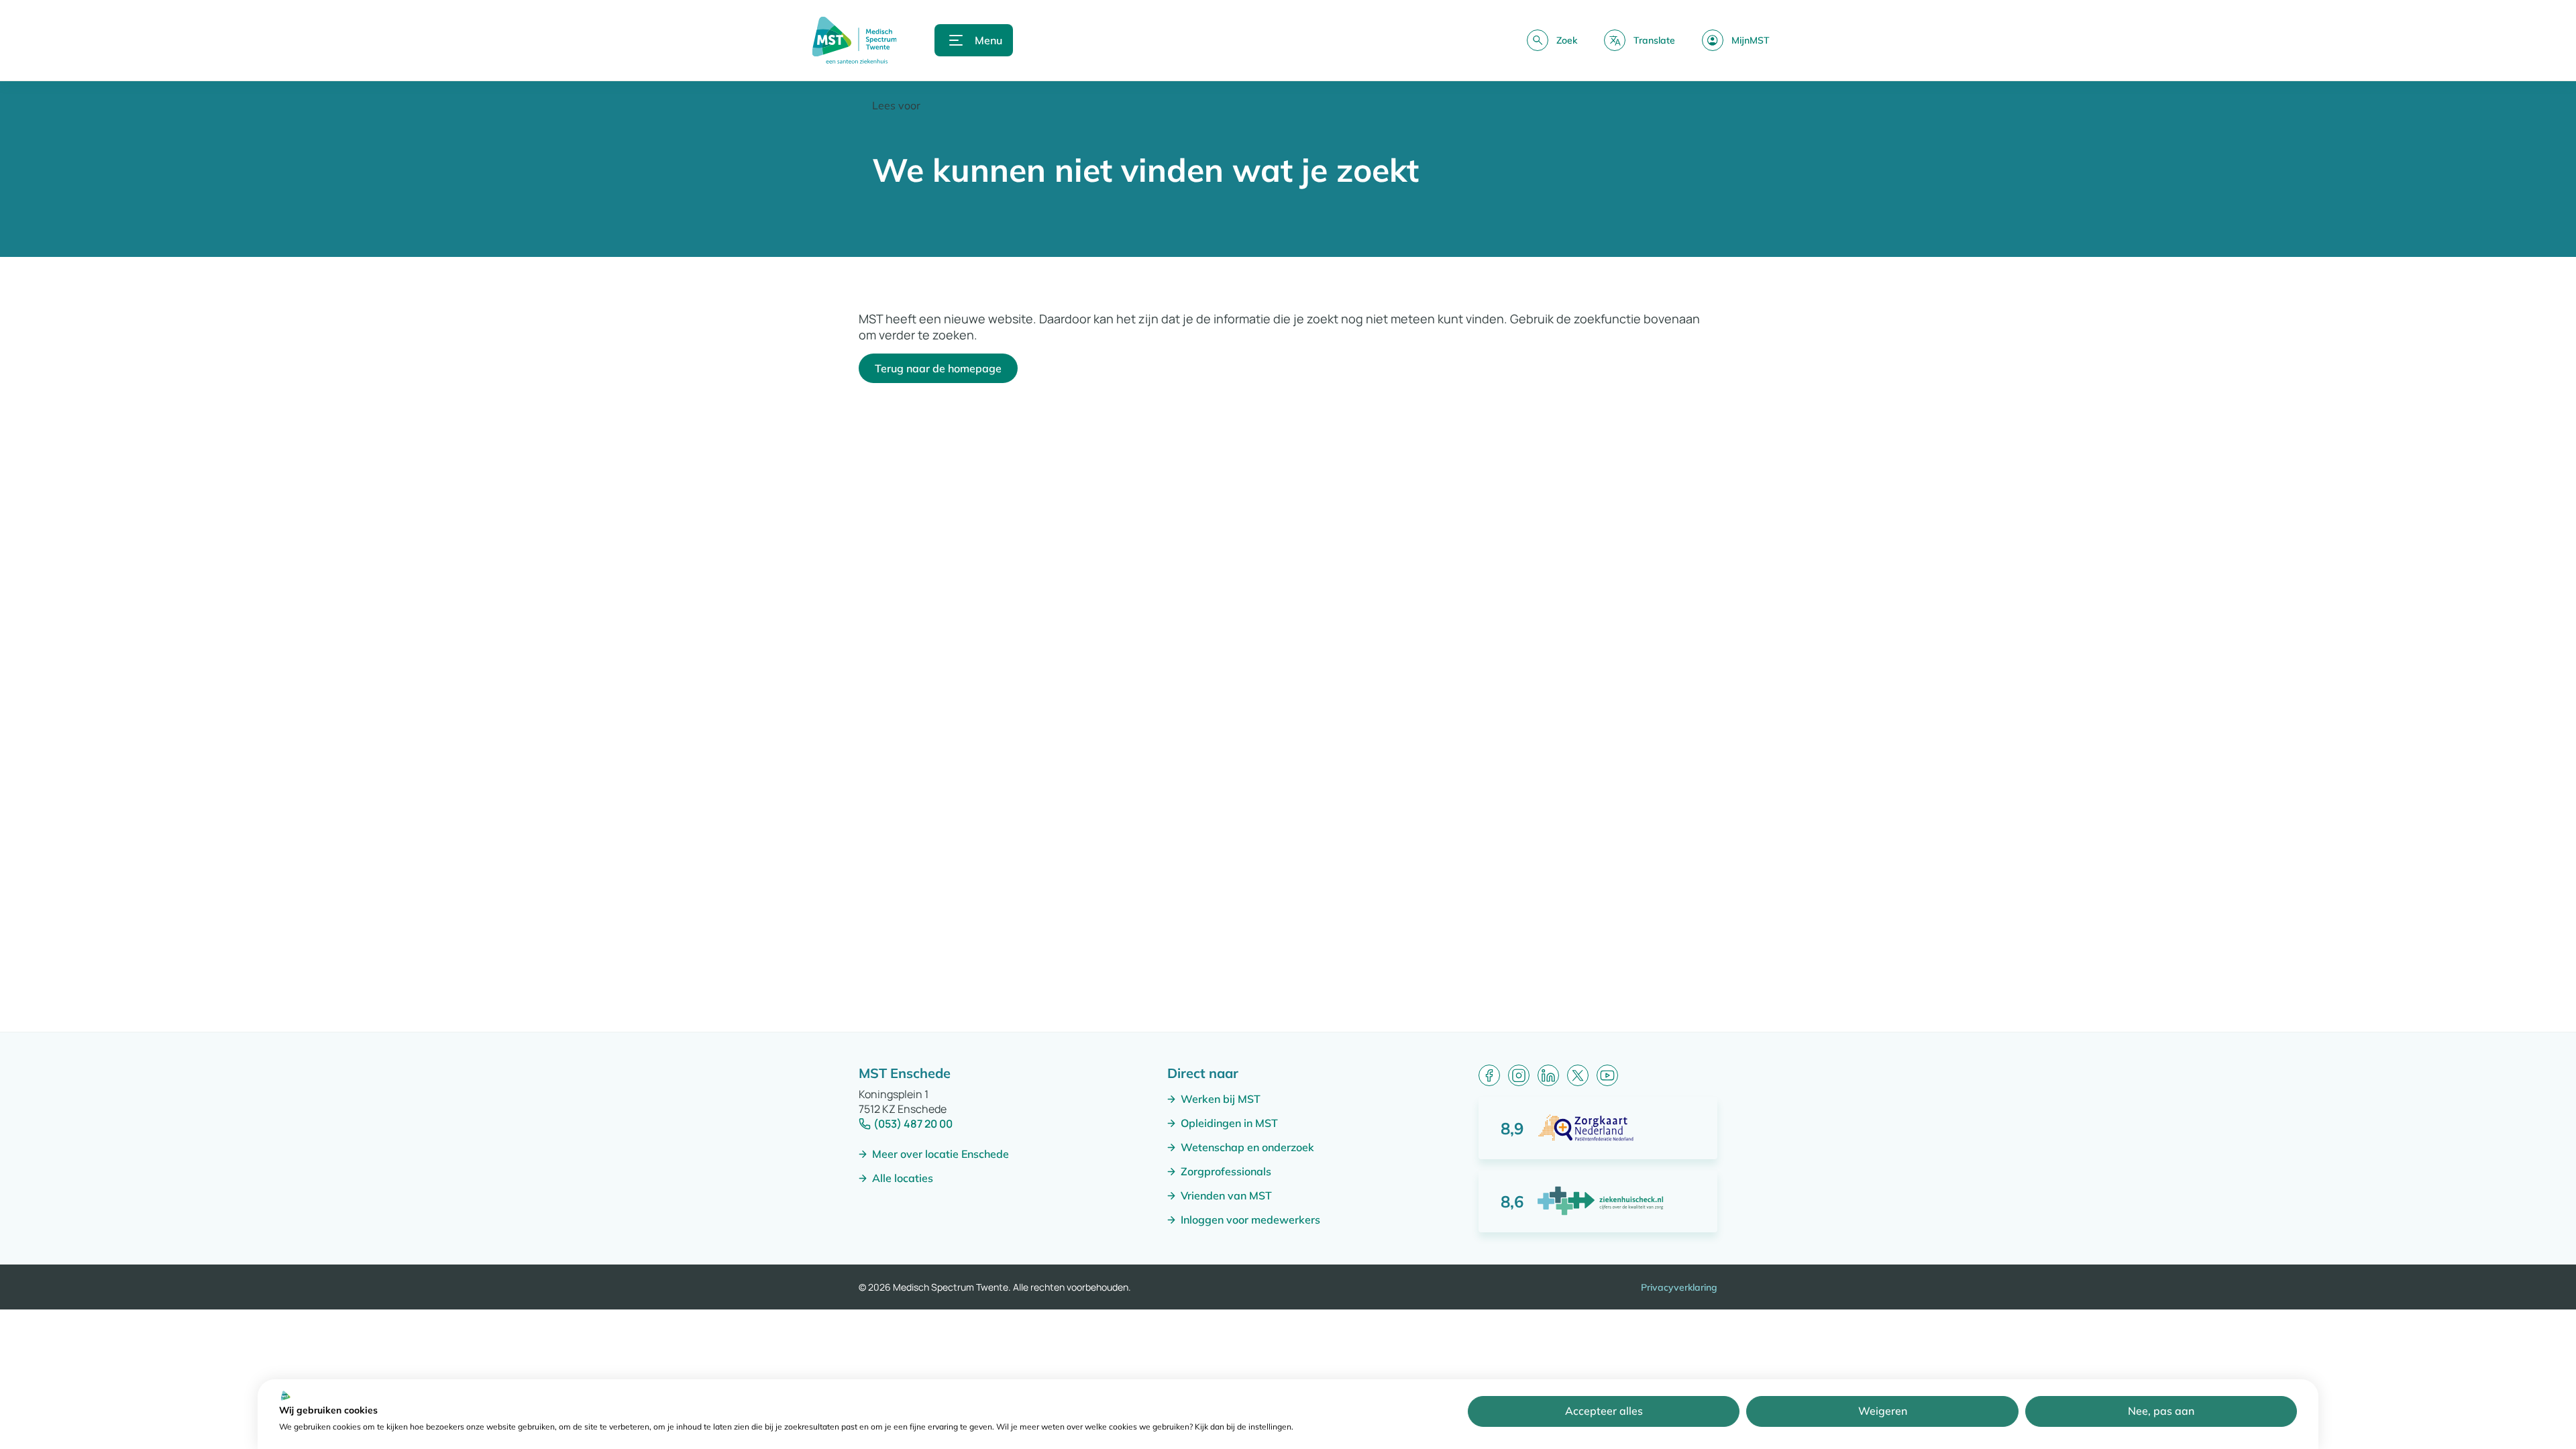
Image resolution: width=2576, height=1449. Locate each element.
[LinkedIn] (1548, 1075)
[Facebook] (1489, 1075)
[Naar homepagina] (854, 40)
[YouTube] (1607, 1075)
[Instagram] (1519, 1075)
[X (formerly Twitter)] (1578, 1075)
